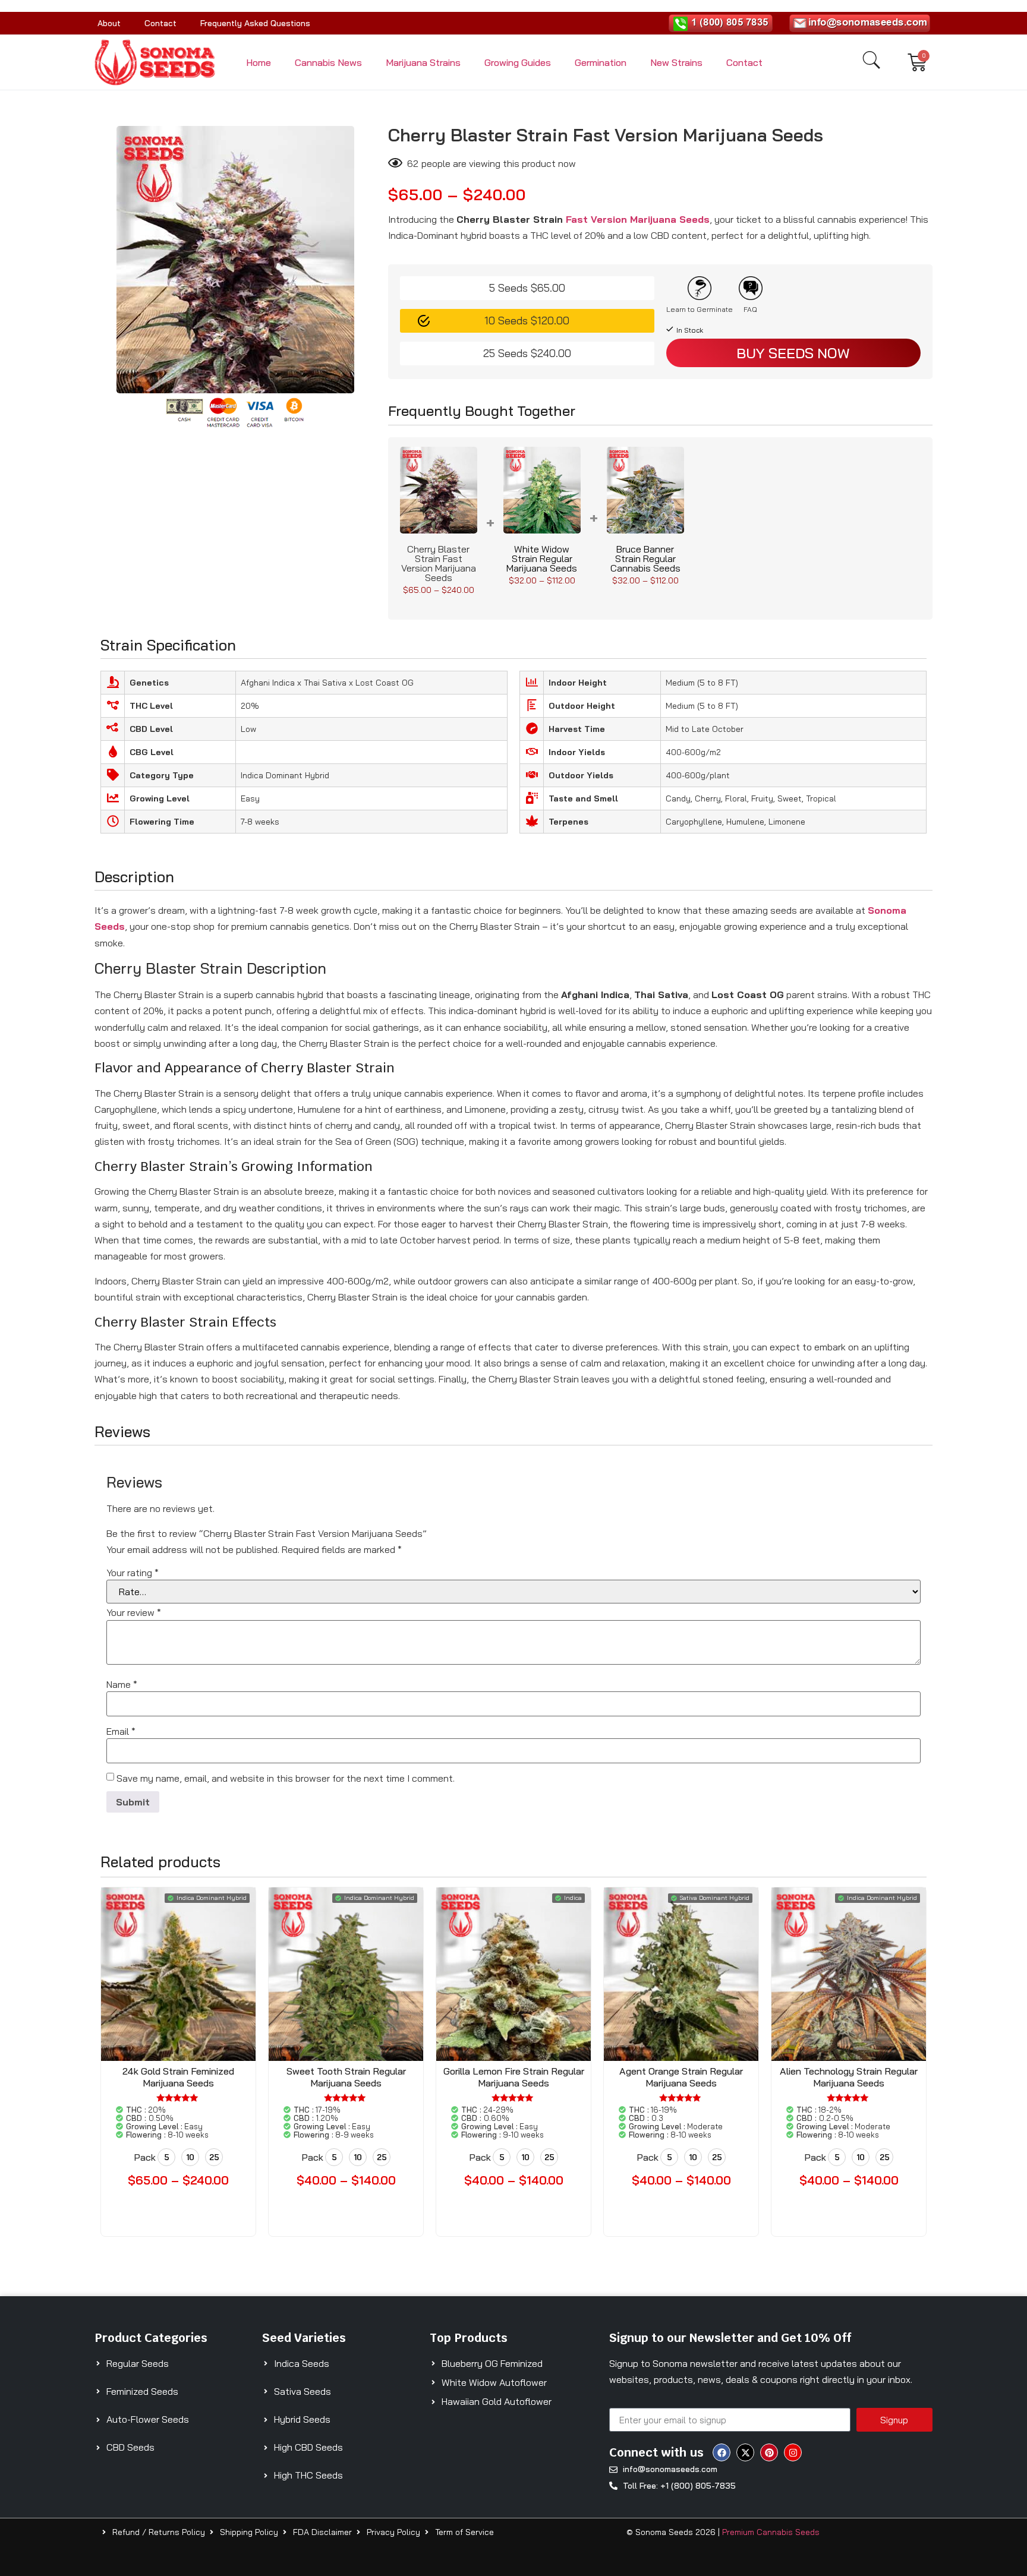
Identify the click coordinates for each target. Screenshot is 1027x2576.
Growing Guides (518, 62)
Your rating (133, 1573)
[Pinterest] (769, 2452)
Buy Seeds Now (793, 353)
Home (259, 62)
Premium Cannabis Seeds (771, 2532)
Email (121, 1731)
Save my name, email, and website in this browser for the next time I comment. (286, 1778)
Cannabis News (328, 62)
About (109, 23)
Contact (160, 23)
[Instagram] (793, 2452)
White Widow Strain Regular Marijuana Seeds (542, 558)
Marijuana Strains (423, 62)
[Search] (871, 60)
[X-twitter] (745, 2452)
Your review (134, 1612)
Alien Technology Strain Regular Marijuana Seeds (849, 2077)
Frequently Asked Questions (255, 23)
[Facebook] (722, 2452)
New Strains (676, 62)
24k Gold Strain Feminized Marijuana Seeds (178, 2077)
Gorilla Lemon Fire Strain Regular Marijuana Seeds (514, 2077)
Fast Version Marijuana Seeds (638, 219)
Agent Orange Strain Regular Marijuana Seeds (681, 2077)
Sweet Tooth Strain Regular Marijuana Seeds (346, 2077)
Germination (601, 62)
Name (122, 1684)
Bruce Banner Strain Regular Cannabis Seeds (645, 558)
